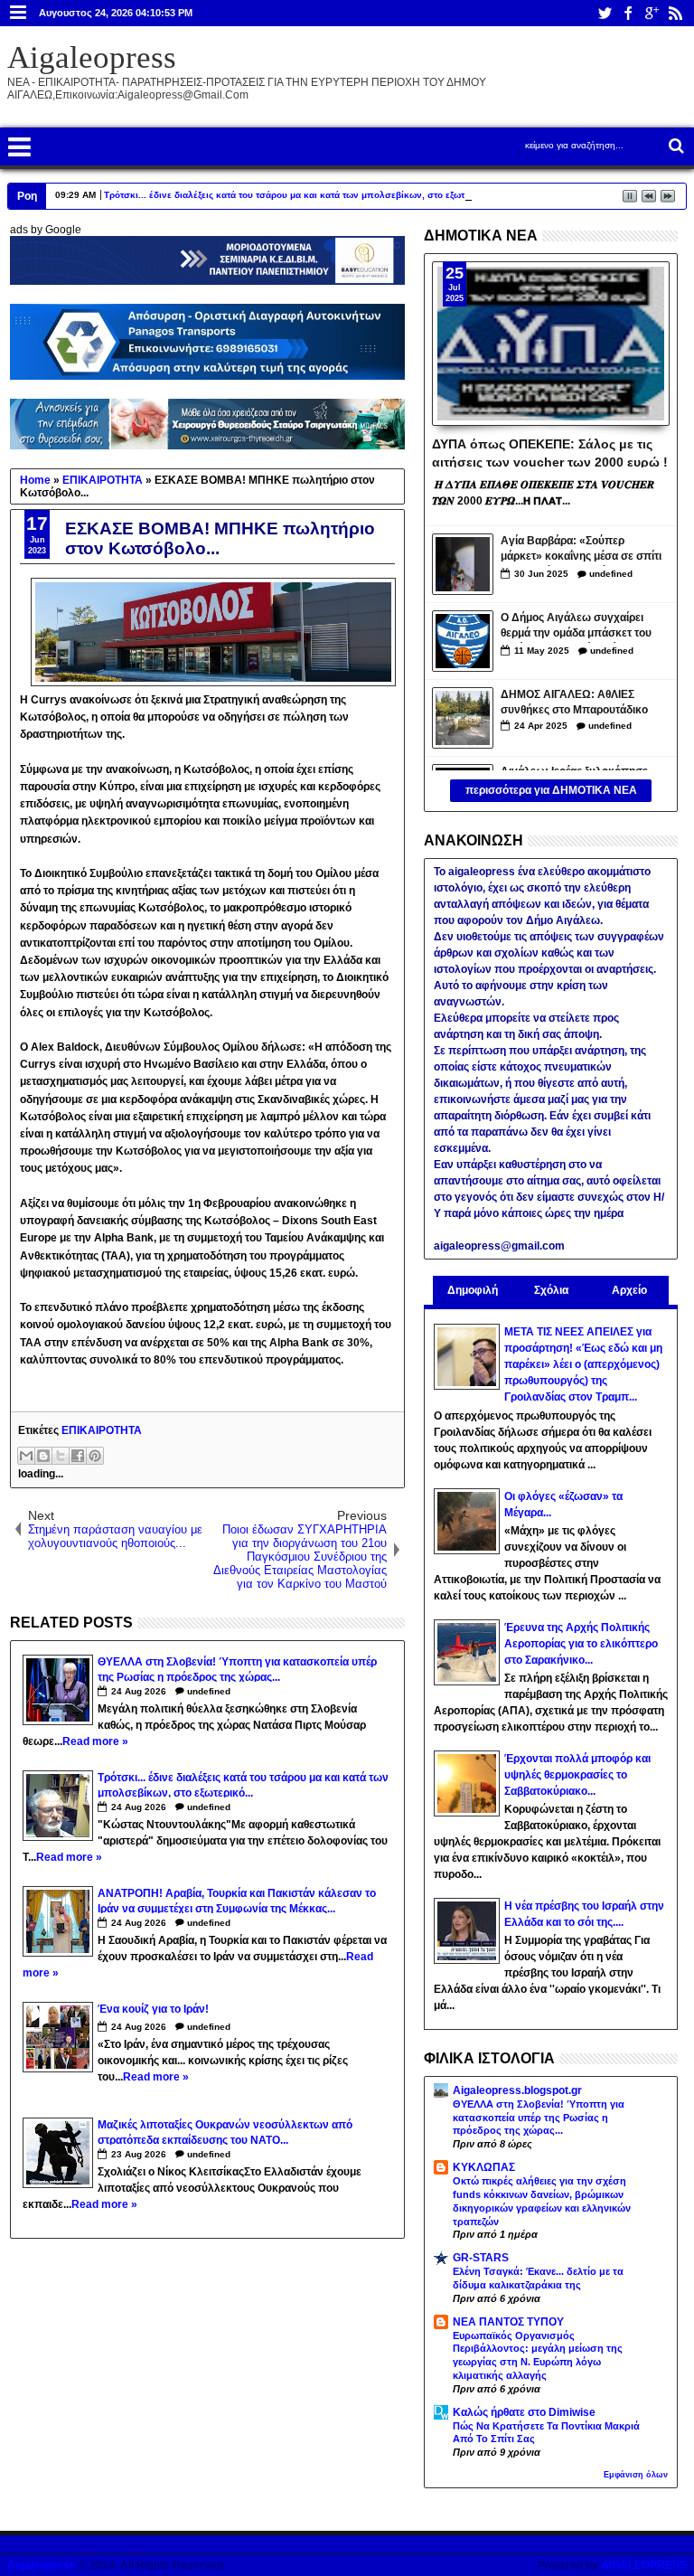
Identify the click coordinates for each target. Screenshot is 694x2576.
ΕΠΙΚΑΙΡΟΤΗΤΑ (102, 1430)
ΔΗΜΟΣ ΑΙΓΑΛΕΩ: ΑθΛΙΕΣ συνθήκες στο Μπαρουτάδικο (574, 702)
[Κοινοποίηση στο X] (61, 1456)
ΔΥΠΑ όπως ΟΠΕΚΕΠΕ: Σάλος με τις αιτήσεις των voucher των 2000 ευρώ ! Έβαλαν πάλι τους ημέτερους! (550, 452)
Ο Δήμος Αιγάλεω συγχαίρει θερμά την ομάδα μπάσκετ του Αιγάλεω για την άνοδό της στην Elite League (582, 627)
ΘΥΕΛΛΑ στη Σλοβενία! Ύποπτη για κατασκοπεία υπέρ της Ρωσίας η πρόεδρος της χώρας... (539, 2118)
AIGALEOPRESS (644, 2565)
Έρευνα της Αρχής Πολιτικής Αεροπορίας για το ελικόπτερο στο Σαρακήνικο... (581, 1644)
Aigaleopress (92, 57)
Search (675, 146)
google (652, 13)
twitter (605, 13)
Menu (19, 13)
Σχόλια (551, 1290)
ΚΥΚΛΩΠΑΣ (484, 2167)
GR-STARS (481, 2258)
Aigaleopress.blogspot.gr (517, 2090)
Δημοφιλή (473, 1290)
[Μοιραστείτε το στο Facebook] (78, 1456)
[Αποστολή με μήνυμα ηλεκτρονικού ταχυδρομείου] (26, 1456)
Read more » (95, 1741)
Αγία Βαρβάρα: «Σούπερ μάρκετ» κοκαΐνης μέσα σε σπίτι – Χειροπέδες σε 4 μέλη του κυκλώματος (581, 550)
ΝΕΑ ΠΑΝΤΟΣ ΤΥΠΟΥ (508, 2322)
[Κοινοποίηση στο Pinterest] (95, 1456)
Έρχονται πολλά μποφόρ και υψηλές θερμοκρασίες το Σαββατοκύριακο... (577, 1775)
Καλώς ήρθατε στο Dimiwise (524, 2412)
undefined (209, 1691)
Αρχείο (629, 1290)
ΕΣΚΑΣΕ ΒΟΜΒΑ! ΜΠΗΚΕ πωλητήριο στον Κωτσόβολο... (220, 538)
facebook (628, 13)
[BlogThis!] (43, 1456)
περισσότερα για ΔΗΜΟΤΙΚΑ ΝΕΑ (551, 790)
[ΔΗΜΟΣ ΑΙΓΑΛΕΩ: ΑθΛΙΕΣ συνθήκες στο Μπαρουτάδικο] (463, 718)
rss (675, 13)
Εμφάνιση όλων (636, 2475)
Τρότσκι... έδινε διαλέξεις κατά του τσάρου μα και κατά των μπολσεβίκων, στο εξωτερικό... (300, 195)
